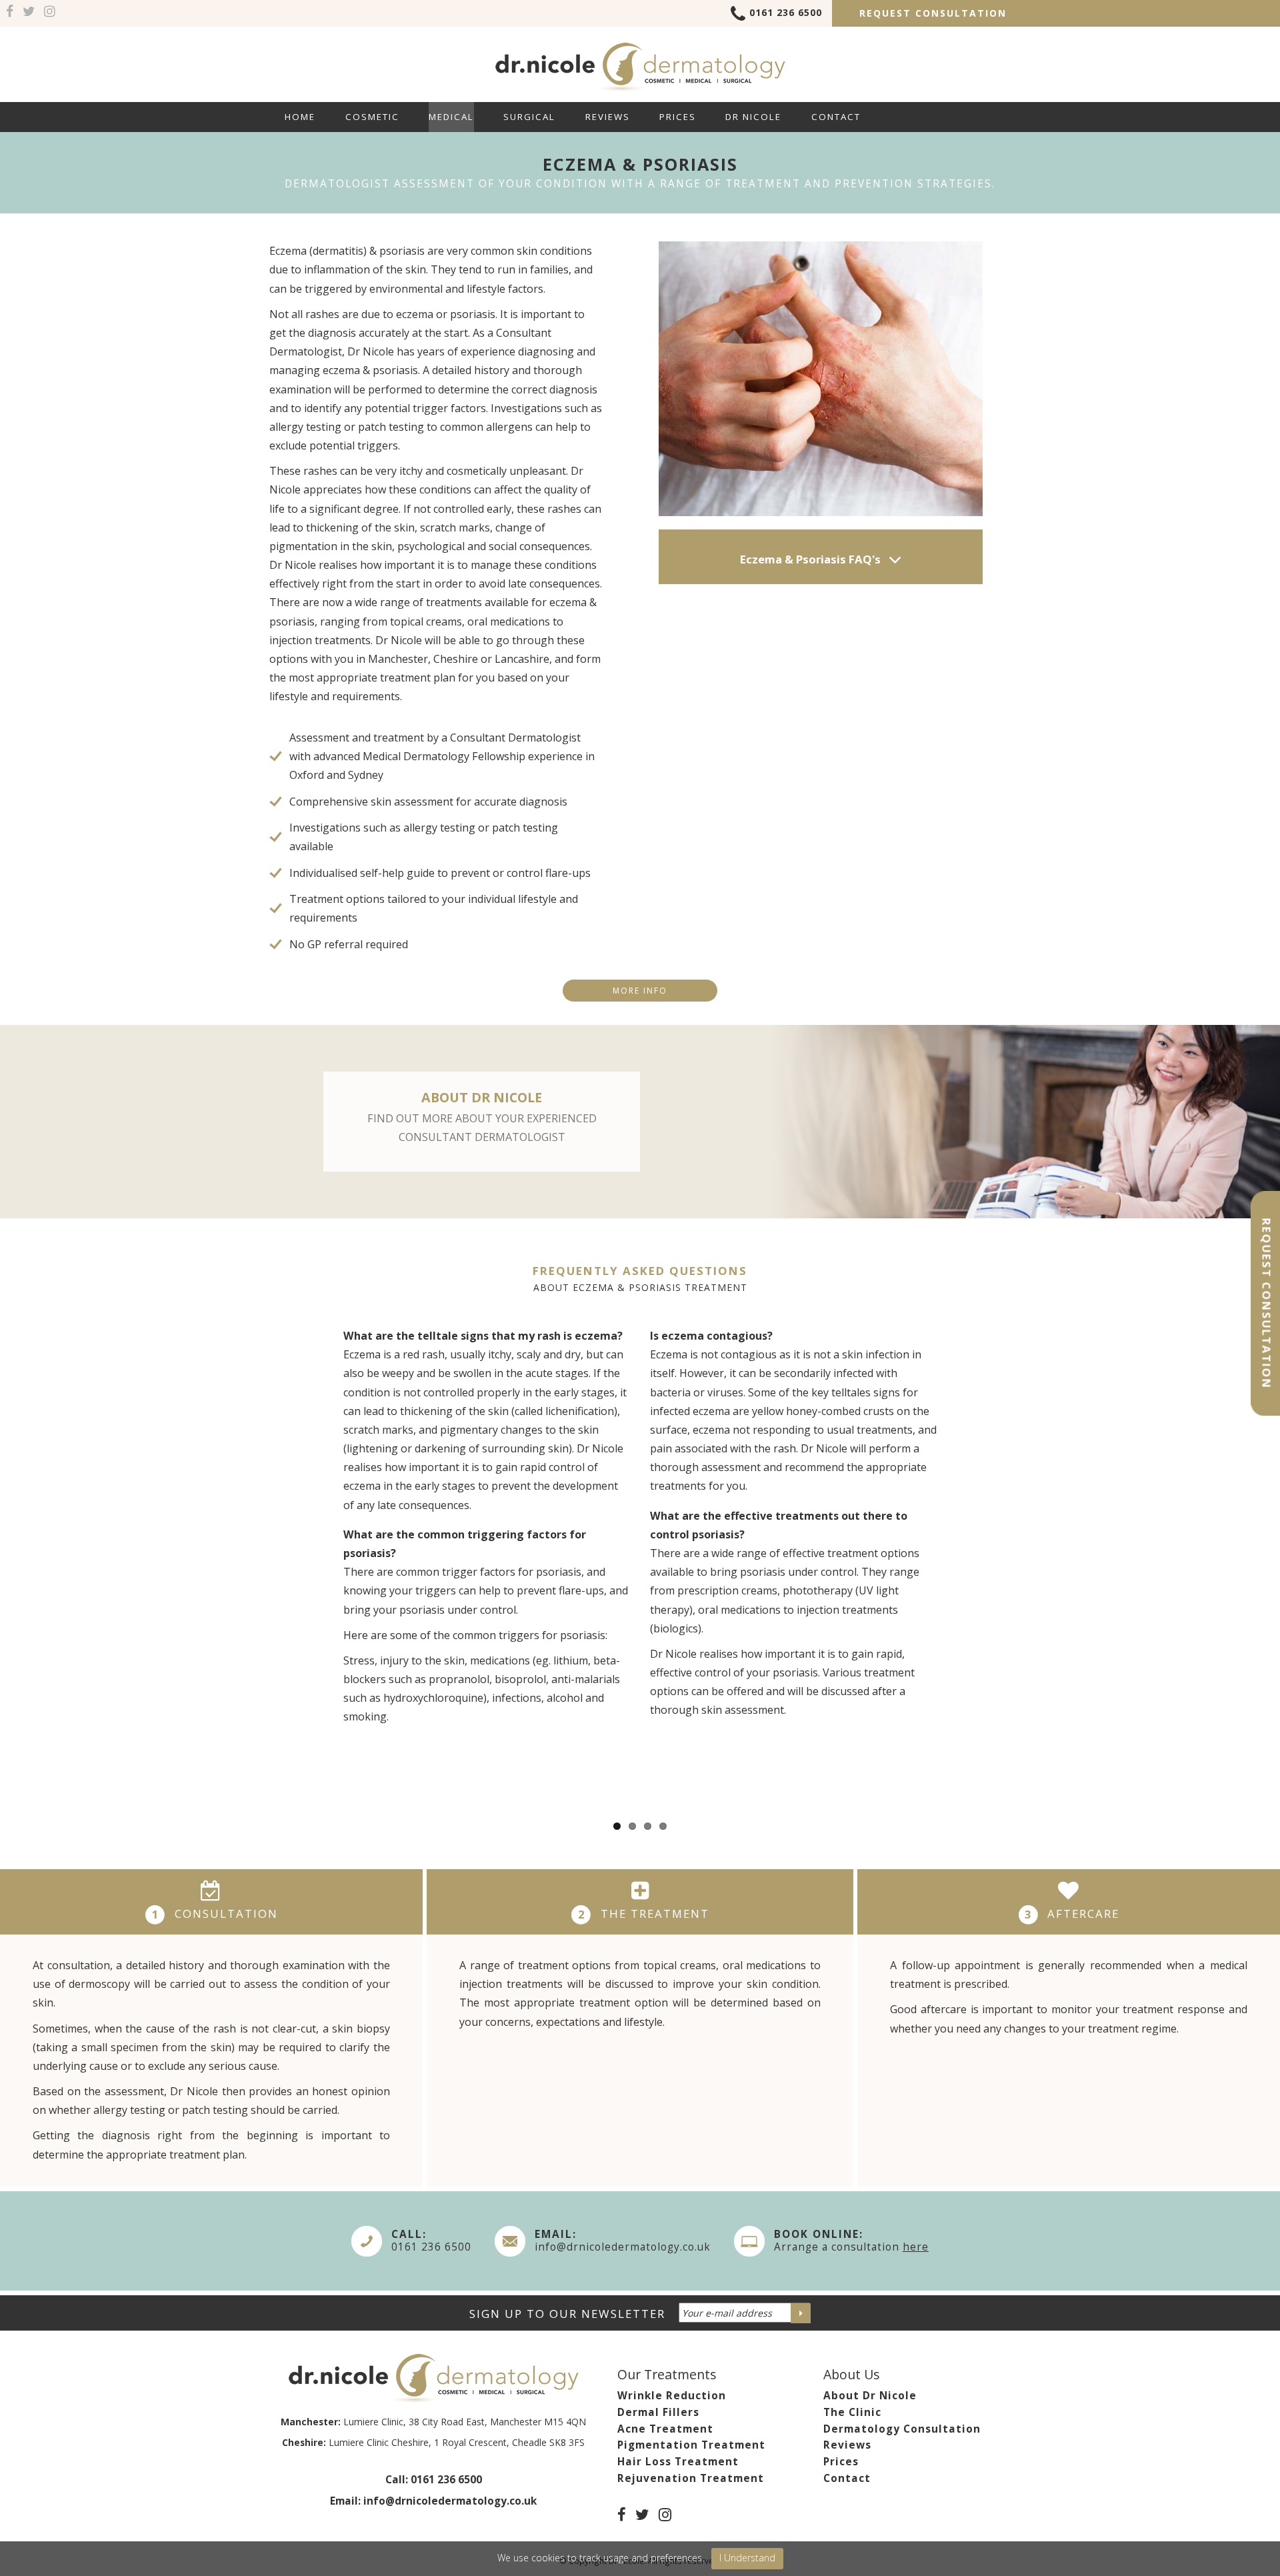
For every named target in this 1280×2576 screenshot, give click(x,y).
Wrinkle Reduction (672, 2396)
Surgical (529, 117)
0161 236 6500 (786, 12)
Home (300, 117)
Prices (678, 117)
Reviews (608, 117)
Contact (836, 117)
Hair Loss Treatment (678, 2462)
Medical (451, 117)
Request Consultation (933, 13)
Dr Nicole (753, 117)
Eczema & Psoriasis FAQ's (812, 559)
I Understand (747, 2558)
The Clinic (852, 2412)
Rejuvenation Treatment (691, 2478)
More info (640, 991)
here (916, 2247)
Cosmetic (372, 117)
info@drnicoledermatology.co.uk (623, 2247)
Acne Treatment (665, 2429)
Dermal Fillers (658, 2412)
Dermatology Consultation (902, 2429)
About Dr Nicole (870, 2396)
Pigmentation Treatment (691, 2445)
